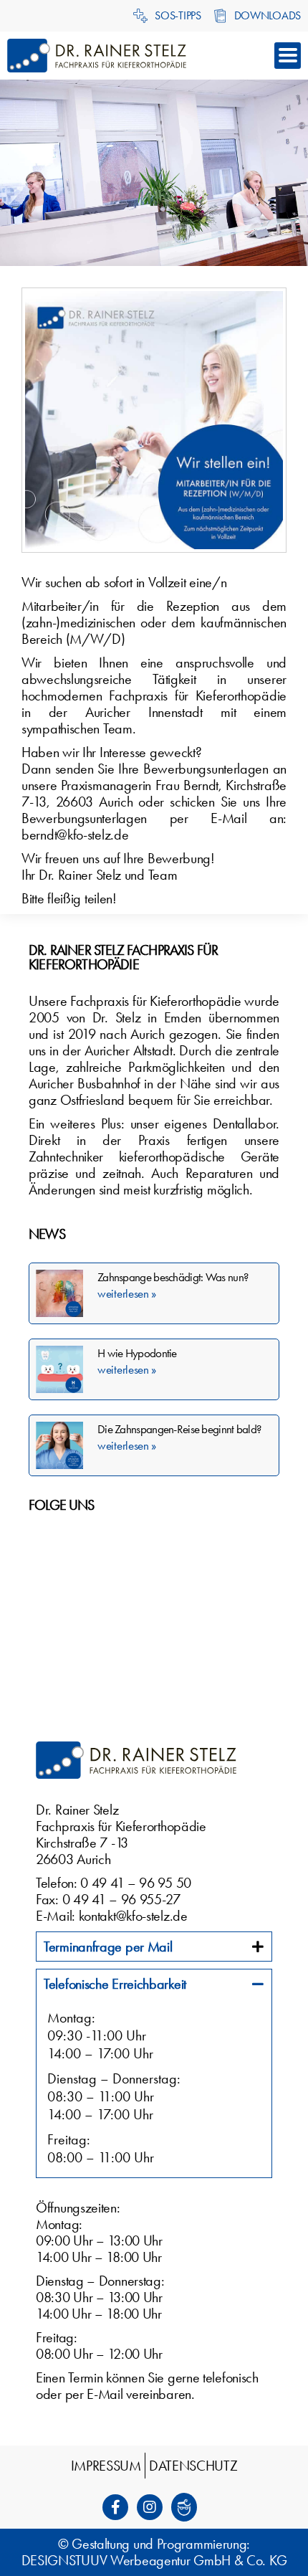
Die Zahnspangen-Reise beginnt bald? (179, 1429)
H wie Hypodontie (137, 1353)
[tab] (154, 1947)
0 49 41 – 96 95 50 (136, 1883)
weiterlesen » (127, 1293)
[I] (154, 2507)
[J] (188, 2507)
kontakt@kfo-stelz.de (133, 1916)
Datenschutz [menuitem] (193, 2466)
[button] (288, 56)
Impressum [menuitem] (106, 2466)
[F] (120, 2507)
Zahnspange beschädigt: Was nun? (173, 1277)
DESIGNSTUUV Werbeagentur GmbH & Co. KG (154, 2560)
